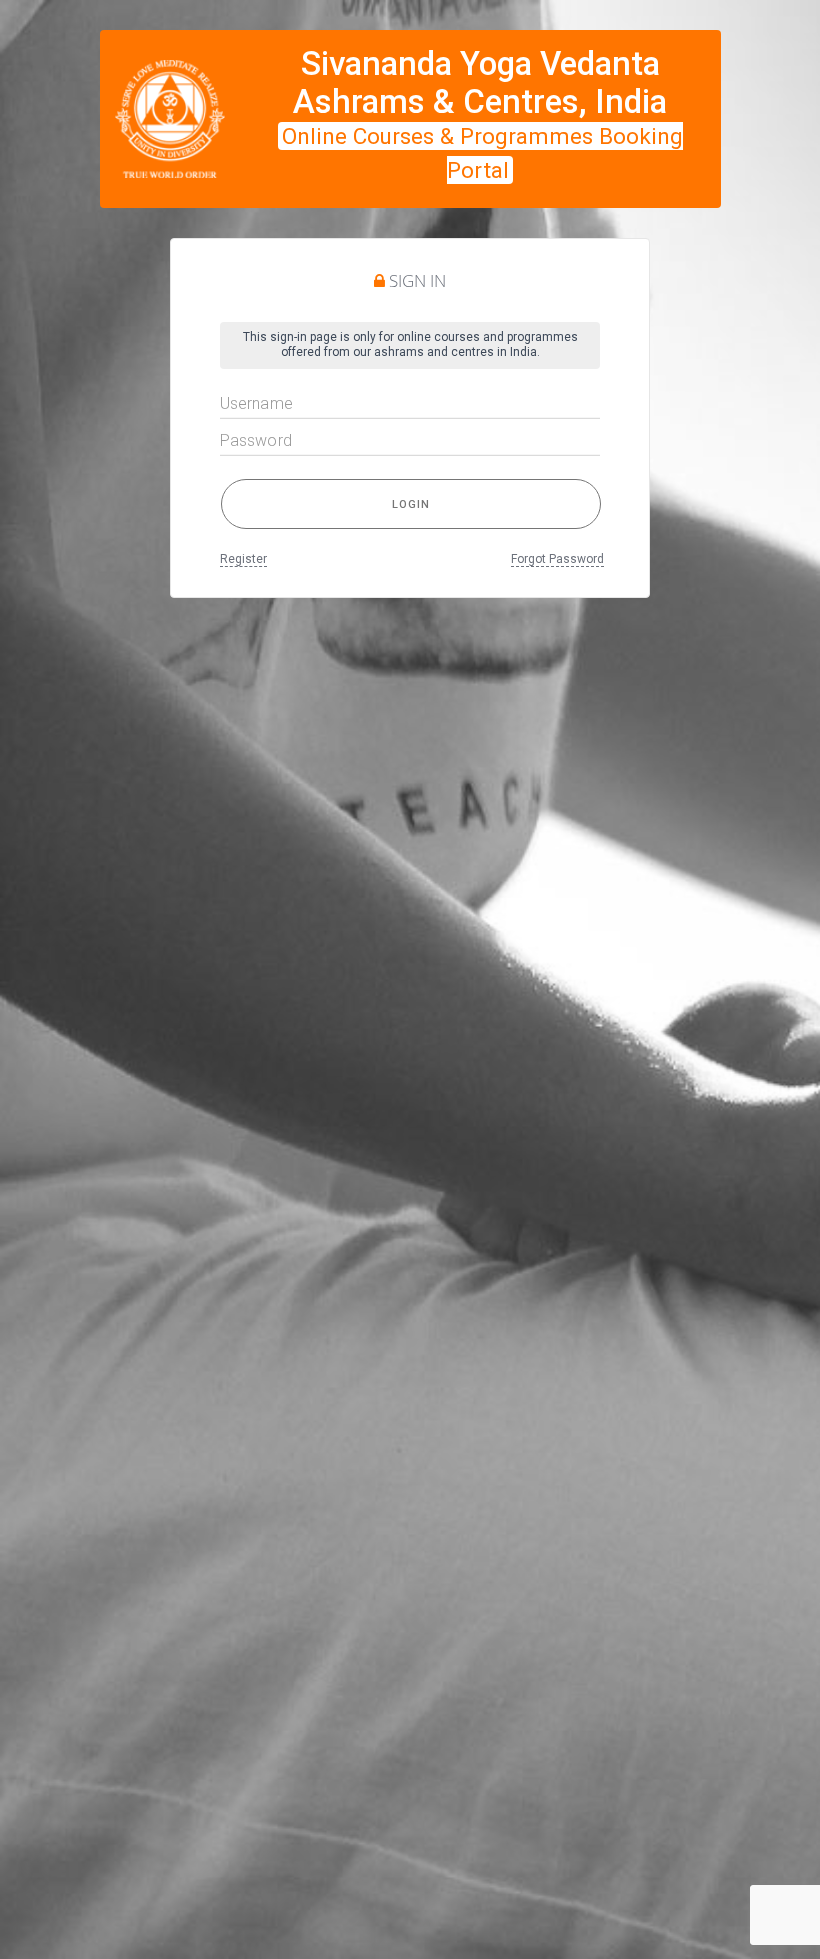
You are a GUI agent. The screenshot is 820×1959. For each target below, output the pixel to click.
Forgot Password (557, 559)
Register (243, 559)
